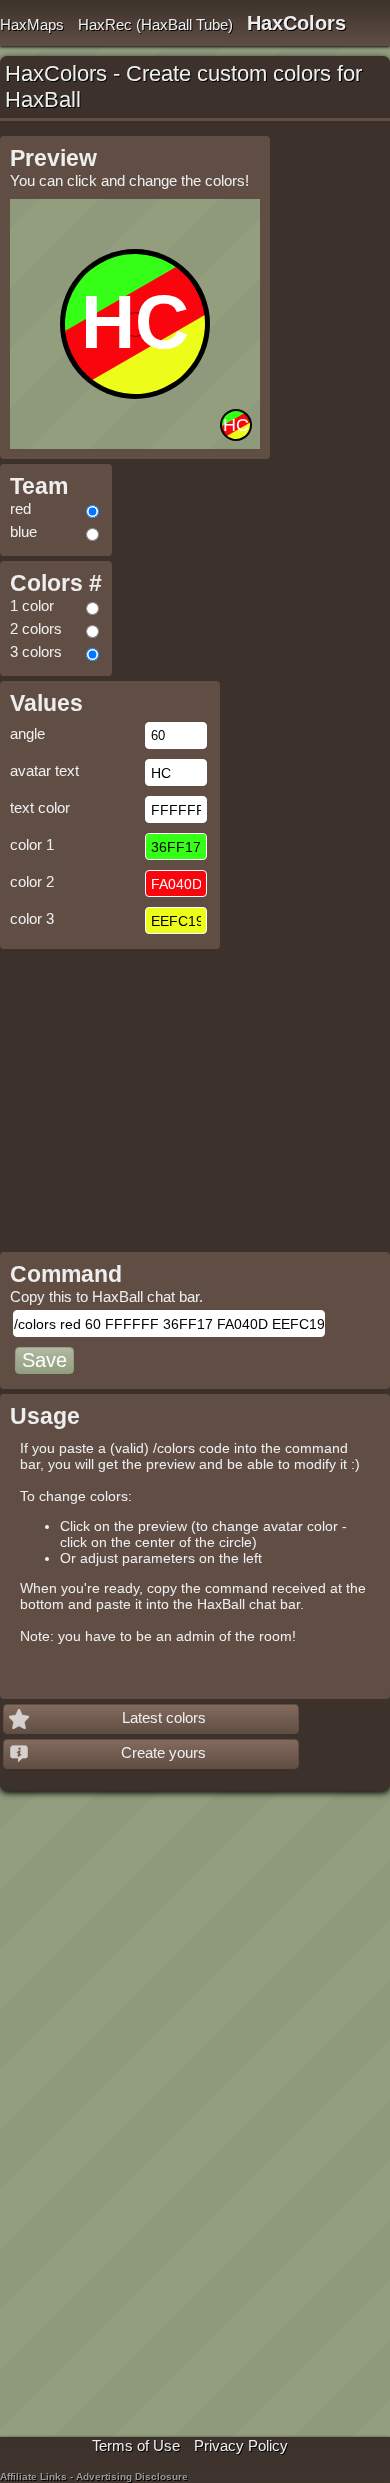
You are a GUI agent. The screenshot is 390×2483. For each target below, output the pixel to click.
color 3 (32, 918)
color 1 (32, 844)
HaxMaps (32, 24)
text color (40, 807)
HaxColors (296, 23)
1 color (32, 605)
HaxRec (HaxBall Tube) (155, 24)
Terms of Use (136, 2445)
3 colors (36, 651)
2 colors (36, 628)
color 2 (32, 881)
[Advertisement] (168, 1094)
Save (44, 1360)
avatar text (44, 770)
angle (27, 733)
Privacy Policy (241, 2445)
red (20, 508)
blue (23, 531)
